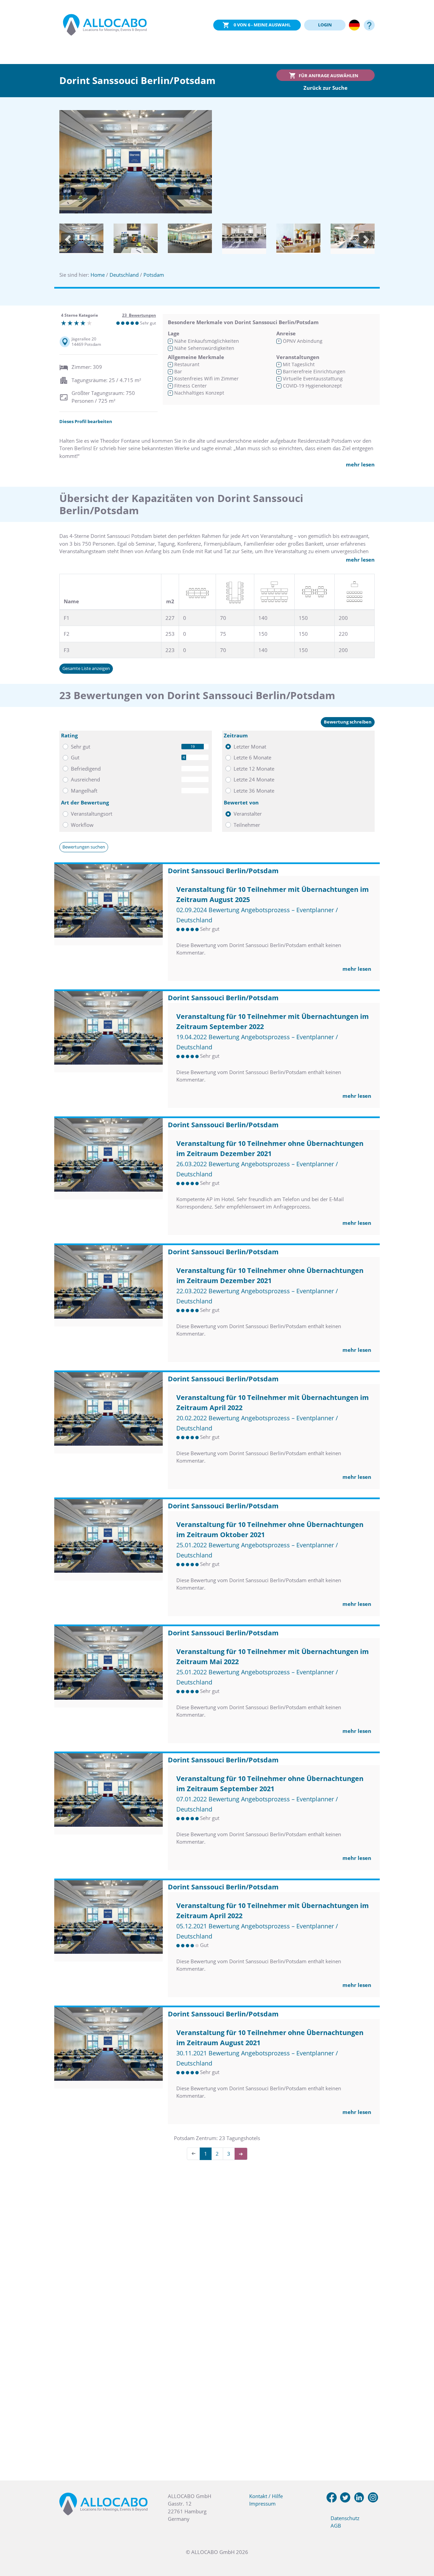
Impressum (262, 2504)
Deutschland (124, 275)
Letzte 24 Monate (254, 779)
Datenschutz (345, 2518)
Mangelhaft (84, 791)
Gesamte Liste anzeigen (86, 668)
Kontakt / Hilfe (266, 2496)
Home (98, 275)
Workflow (82, 825)
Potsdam (154, 275)
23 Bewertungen (139, 315)
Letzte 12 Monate (254, 769)
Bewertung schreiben (348, 722)
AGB (336, 2526)
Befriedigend (86, 769)
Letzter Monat (250, 747)
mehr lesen (360, 464)
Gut (75, 757)
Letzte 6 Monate (252, 757)
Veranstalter (248, 814)
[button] (68, 240)
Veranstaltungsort (92, 814)
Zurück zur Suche (325, 88)
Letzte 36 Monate (254, 791)
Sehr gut (81, 747)
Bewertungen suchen (84, 847)
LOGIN (325, 25)
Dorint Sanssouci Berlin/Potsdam (223, 871)
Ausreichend (85, 779)
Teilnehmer (247, 825)
